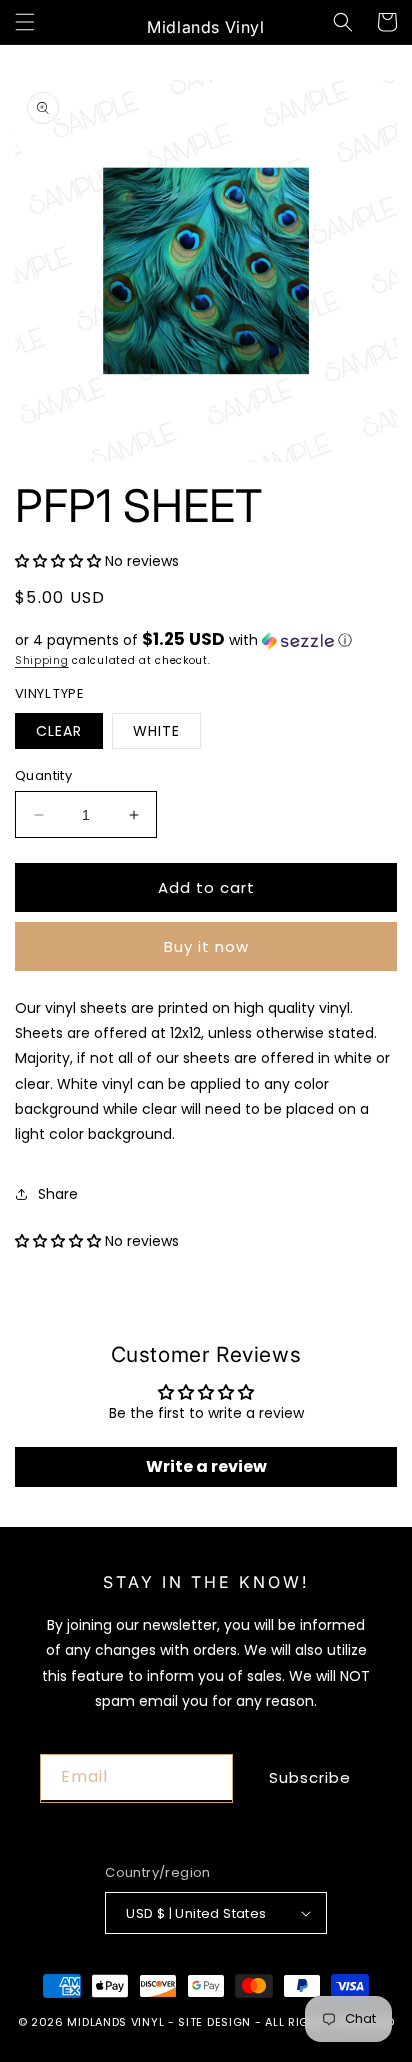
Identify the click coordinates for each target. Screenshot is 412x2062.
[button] (25, 22)
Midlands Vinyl (115, 2022)
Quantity (43, 775)
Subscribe (310, 1777)
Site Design (214, 2022)
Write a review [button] (206, 1466)
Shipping (42, 660)
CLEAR (59, 731)
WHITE (156, 731)
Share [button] (58, 1194)
